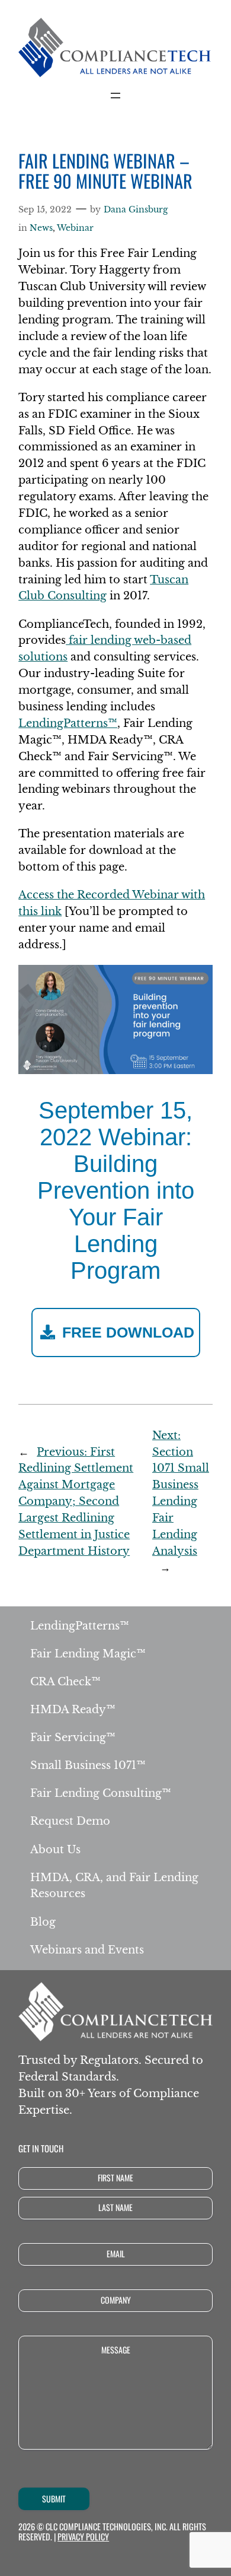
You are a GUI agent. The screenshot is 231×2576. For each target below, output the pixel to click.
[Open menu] (115, 96)
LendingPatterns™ (68, 723)
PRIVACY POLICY (83, 2537)
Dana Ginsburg (136, 209)
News (41, 228)
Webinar (75, 228)
